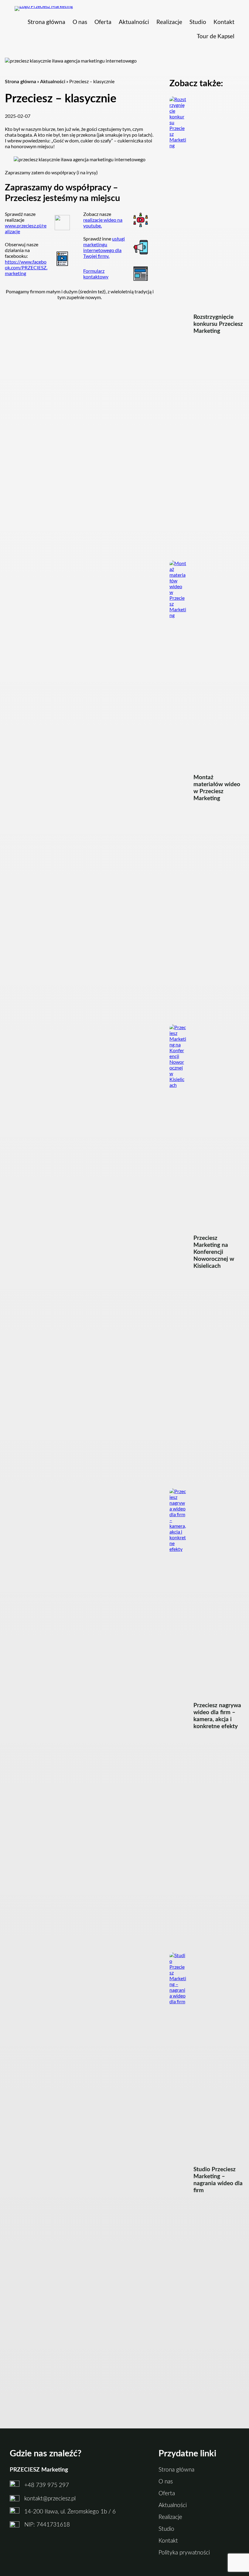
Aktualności (53, 82)
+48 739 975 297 (47, 2485)
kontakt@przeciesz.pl (50, 2499)
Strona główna (20, 82)
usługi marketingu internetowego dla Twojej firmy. (104, 247)
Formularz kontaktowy (96, 274)
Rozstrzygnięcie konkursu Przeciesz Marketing (218, 324)
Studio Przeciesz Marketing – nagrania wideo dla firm (218, 2180)
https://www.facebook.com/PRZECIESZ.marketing (26, 267)
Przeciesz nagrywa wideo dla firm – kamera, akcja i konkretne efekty (217, 1716)
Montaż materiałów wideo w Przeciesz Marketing (217, 788)
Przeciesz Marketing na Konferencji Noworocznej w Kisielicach (214, 1252)
